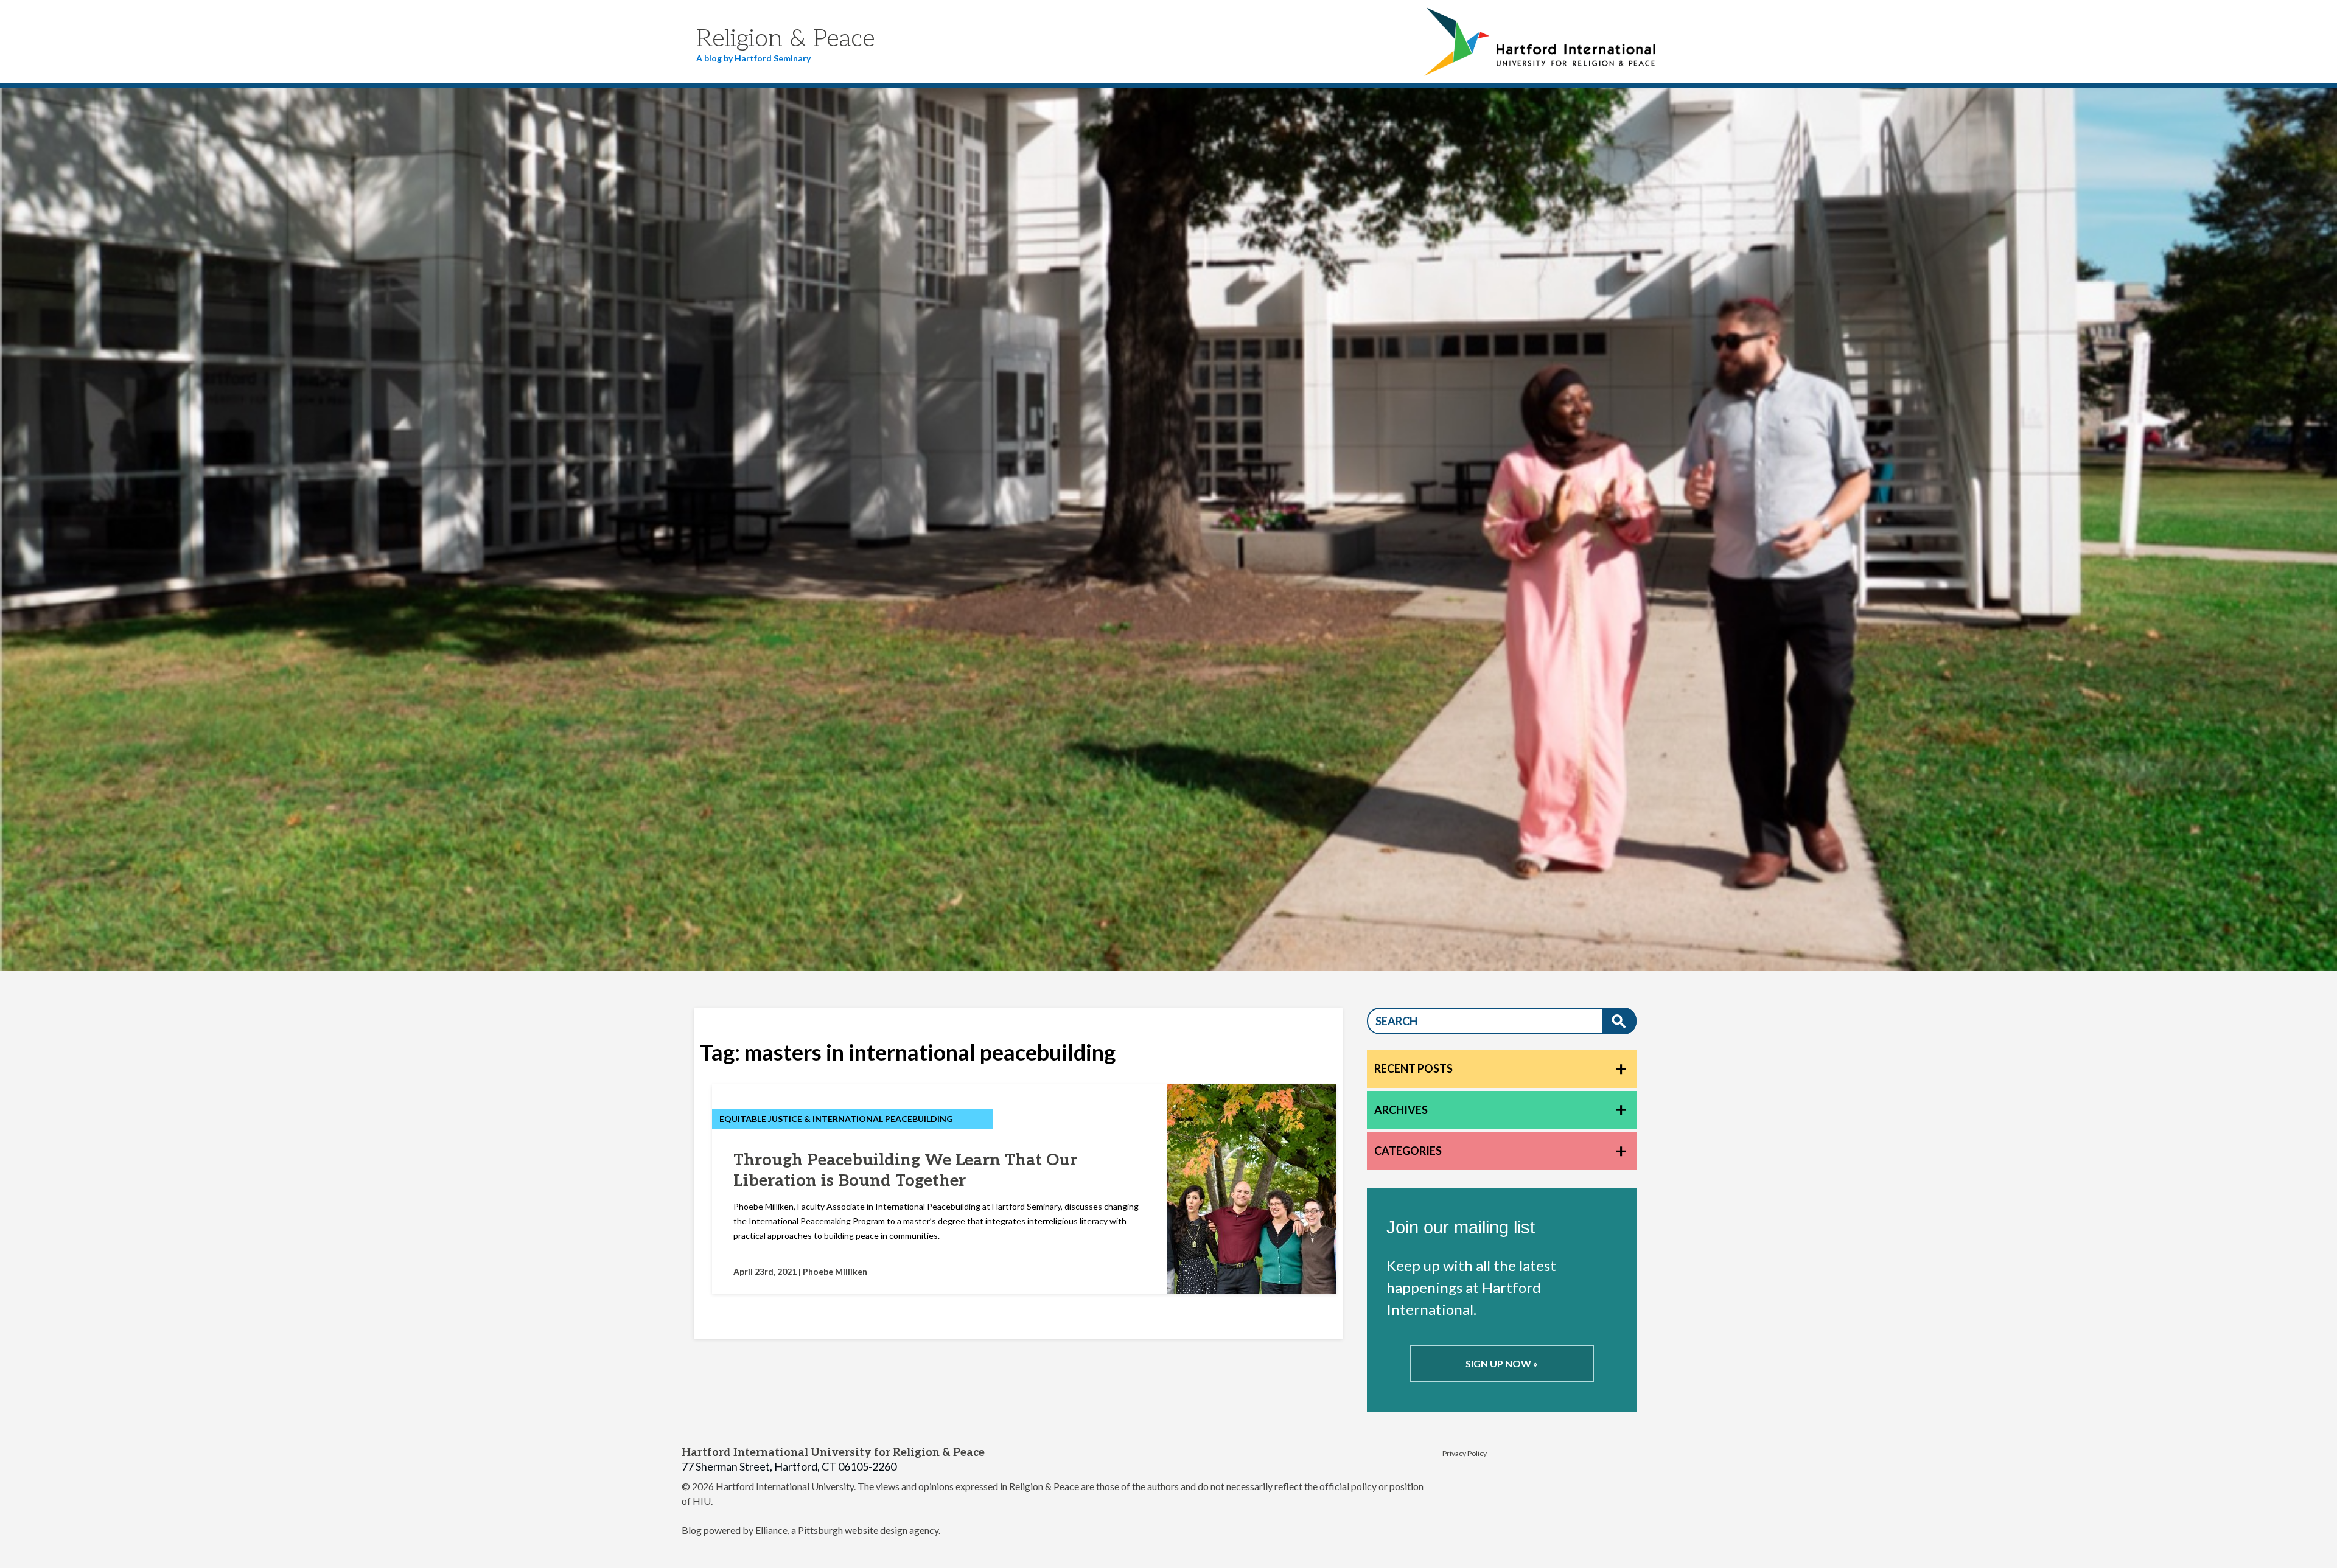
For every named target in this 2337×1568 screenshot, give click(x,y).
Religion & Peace (785, 39)
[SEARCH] (1619, 1021)
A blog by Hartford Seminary (753, 58)
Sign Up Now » (1502, 1363)
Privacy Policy (1465, 1453)
